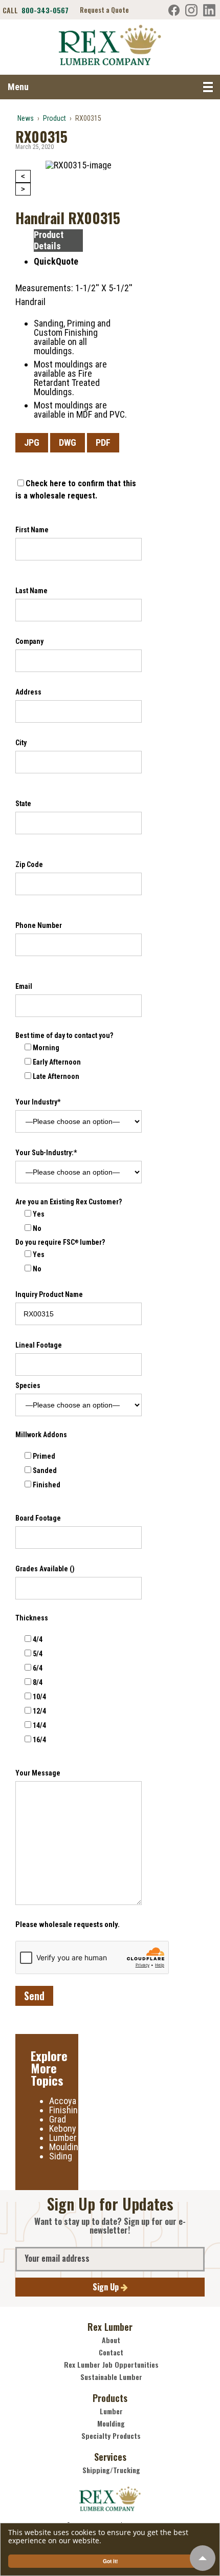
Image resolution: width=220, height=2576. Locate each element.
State (23, 804)
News (26, 118)
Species (28, 1386)
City (21, 743)
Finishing (66, 2110)
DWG (68, 442)
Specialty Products (111, 2436)
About (111, 2340)
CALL (36, 10)
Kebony (63, 2128)
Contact (111, 2352)
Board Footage (38, 1518)
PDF (103, 442)
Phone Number (39, 925)
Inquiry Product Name (49, 1294)
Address (28, 692)
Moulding (66, 2147)
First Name (32, 530)
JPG (32, 442)
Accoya (63, 2101)
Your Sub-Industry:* (46, 1153)
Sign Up (107, 2287)
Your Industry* (38, 1102)
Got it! (110, 2561)
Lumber (63, 2138)
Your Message (38, 1773)
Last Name (31, 591)
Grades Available (45, 1569)
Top (203, 2558)
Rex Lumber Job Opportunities (111, 2365)
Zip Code (29, 864)
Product (54, 118)
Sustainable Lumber (111, 2377)
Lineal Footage (39, 1345)
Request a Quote (104, 10)
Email (24, 986)
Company (29, 641)
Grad (58, 2119)
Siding (61, 2156)
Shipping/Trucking (111, 2470)
